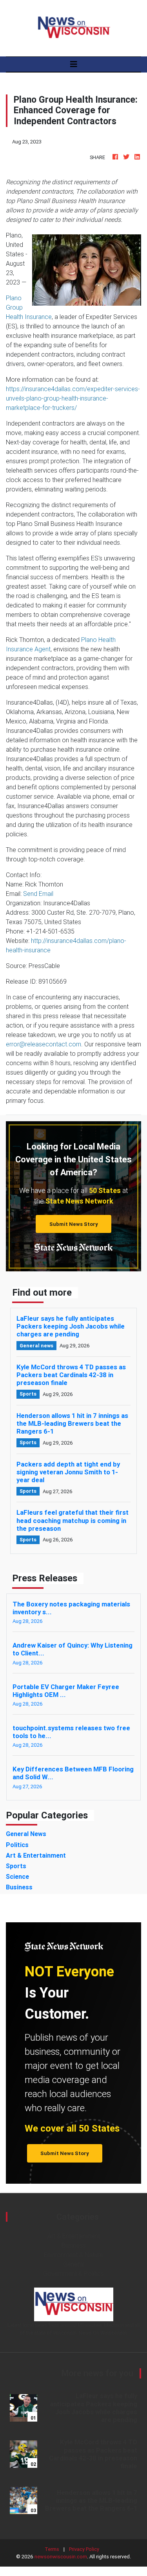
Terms (52, 2549)
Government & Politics (73, 2273)
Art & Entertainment (74, 2236)
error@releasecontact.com (44, 1044)
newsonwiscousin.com (61, 2557)
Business (74, 2245)
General (74, 2264)
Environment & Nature (73, 2255)
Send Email (38, 894)
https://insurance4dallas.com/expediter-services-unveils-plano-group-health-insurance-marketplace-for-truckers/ (73, 398)
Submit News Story (74, 1224)
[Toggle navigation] (74, 64)
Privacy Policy (84, 2549)
